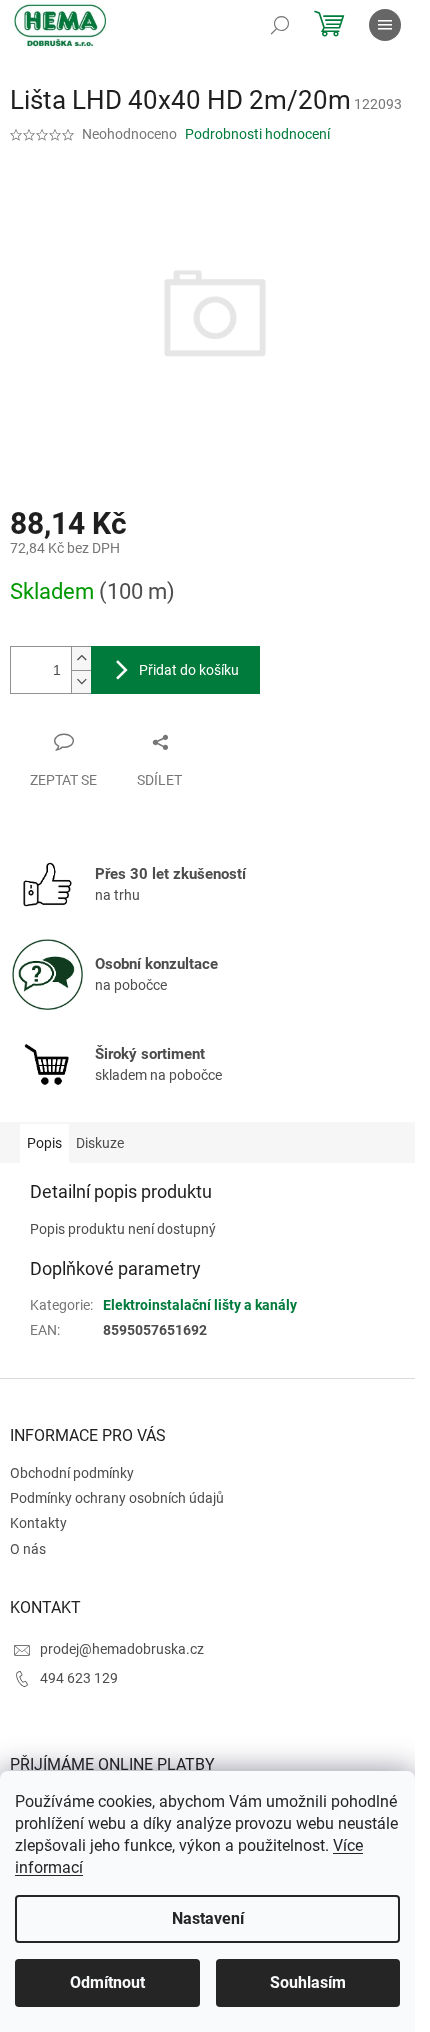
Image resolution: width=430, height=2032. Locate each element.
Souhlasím (308, 1982)
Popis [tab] (44, 1143)
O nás (28, 1549)
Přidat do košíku (189, 670)
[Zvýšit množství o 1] (81, 658)
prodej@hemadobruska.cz (122, 1649)
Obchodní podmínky (72, 1473)
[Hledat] (280, 25)
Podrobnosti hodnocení (257, 134)
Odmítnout (107, 1982)
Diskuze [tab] (100, 1143)
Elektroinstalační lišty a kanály (200, 1305)
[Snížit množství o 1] (81, 681)
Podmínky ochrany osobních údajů (117, 1498)
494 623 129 (79, 1678)
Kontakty (38, 1523)
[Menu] (385, 25)
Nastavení (208, 1918)
